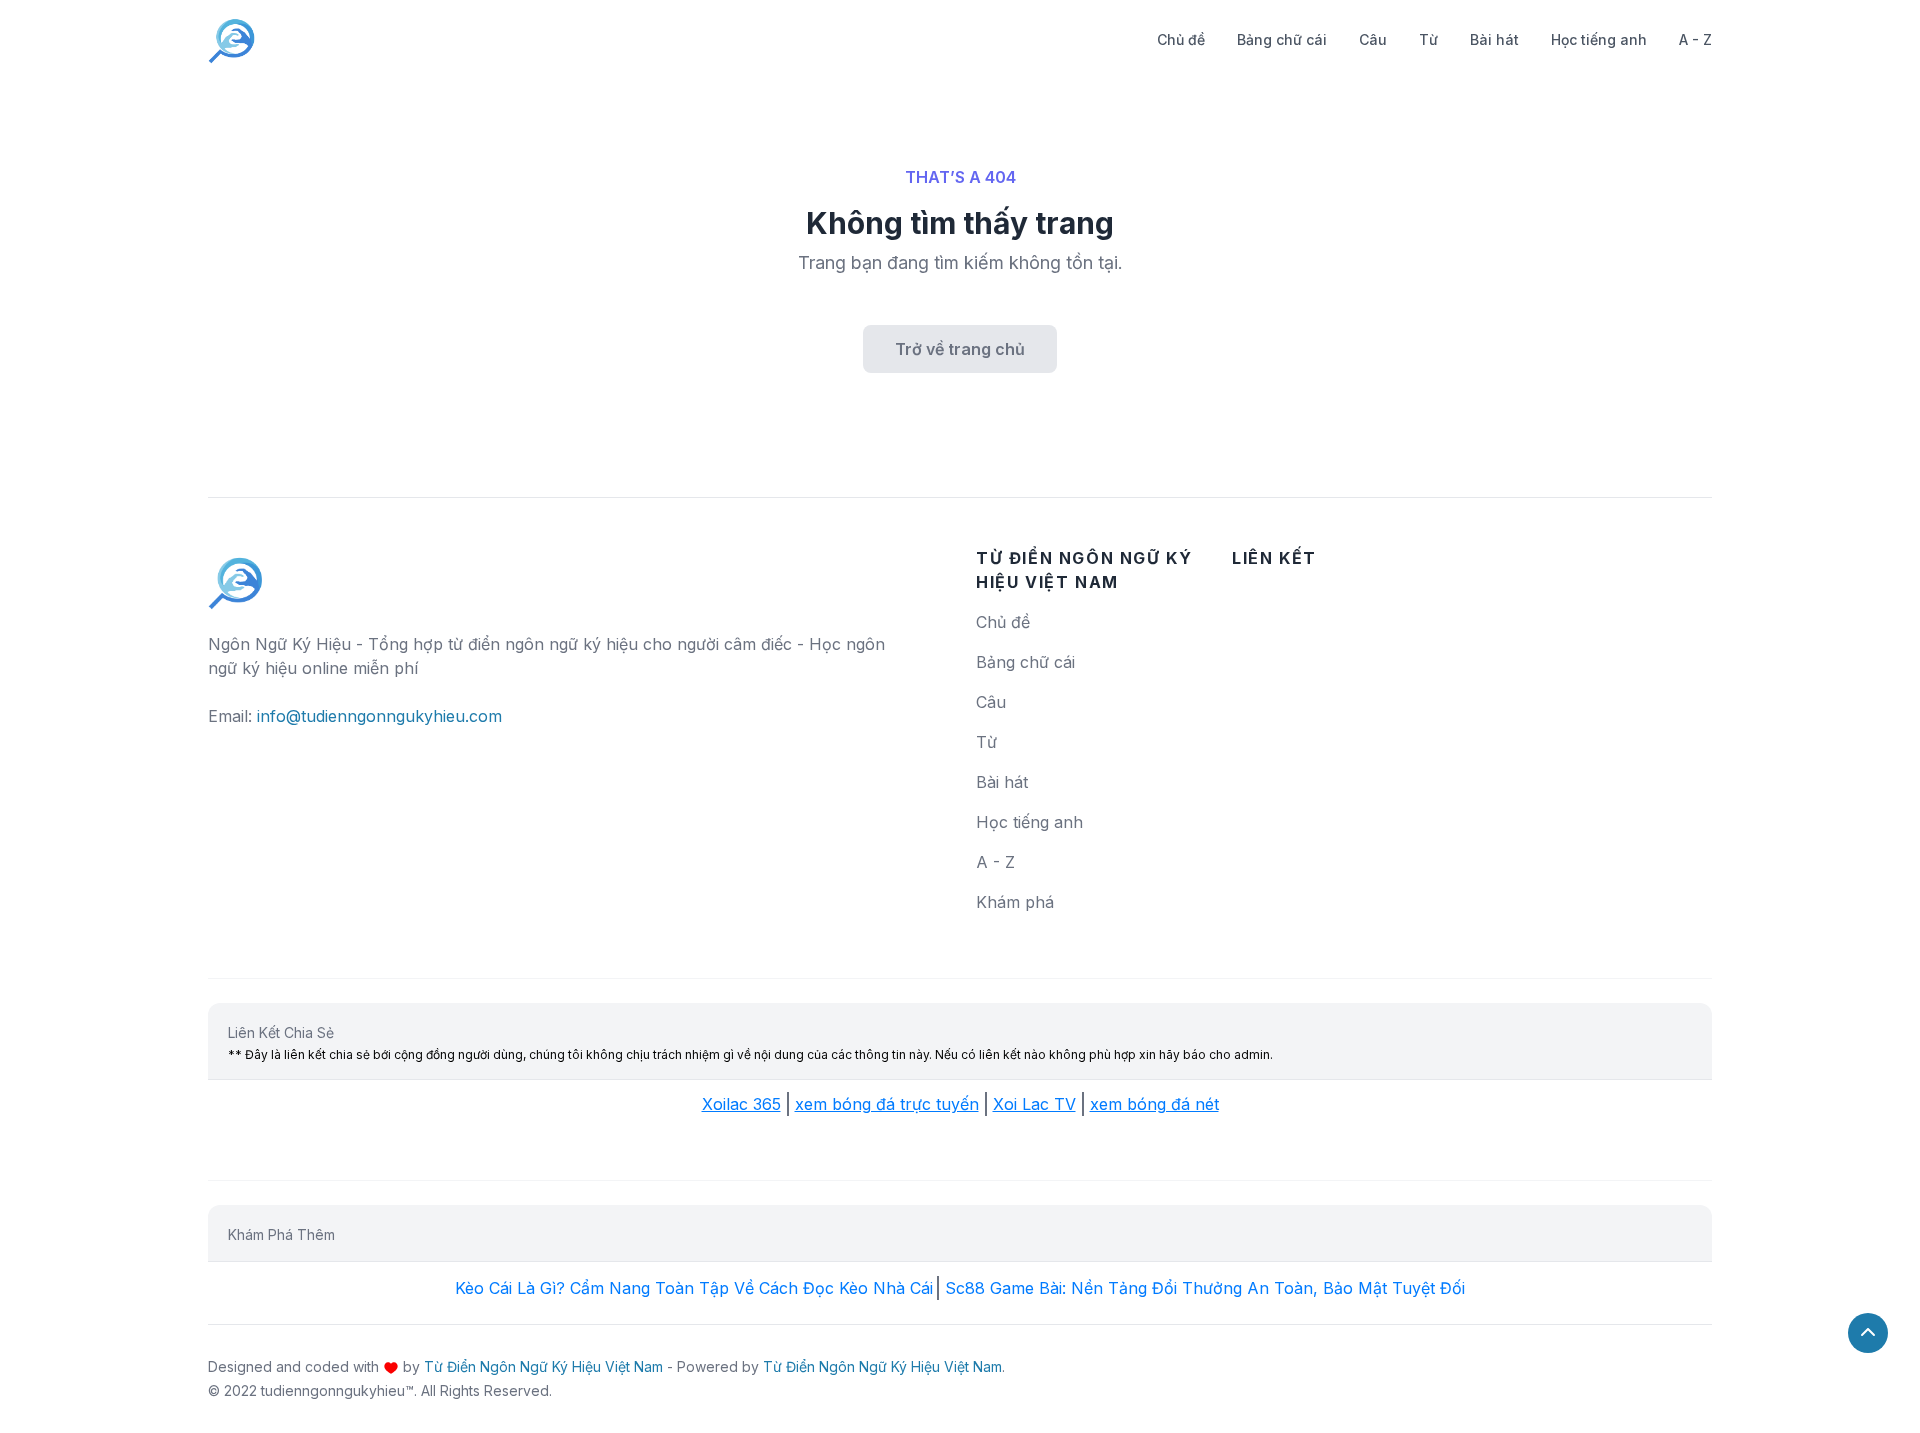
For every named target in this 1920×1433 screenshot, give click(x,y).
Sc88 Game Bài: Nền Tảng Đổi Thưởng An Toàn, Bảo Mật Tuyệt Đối (1205, 1288)
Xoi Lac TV (1034, 1104)
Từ (1428, 39)
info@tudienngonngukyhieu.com (379, 716)
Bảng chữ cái (1282, 39)
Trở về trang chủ (960, 349)
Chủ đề (1181, 39)
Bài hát (1494, 39)
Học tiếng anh (1599, 39)
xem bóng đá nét (1154, 1104)
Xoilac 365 (741, 1104)
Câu (1373, 39)
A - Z (1695, 39)
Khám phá (1015, 902)
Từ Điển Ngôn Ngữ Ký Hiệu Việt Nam (543, 1366)
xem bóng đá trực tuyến (887, 1104)
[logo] (236, 574)
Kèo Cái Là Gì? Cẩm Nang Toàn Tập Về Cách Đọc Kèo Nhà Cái (694, 1288)
